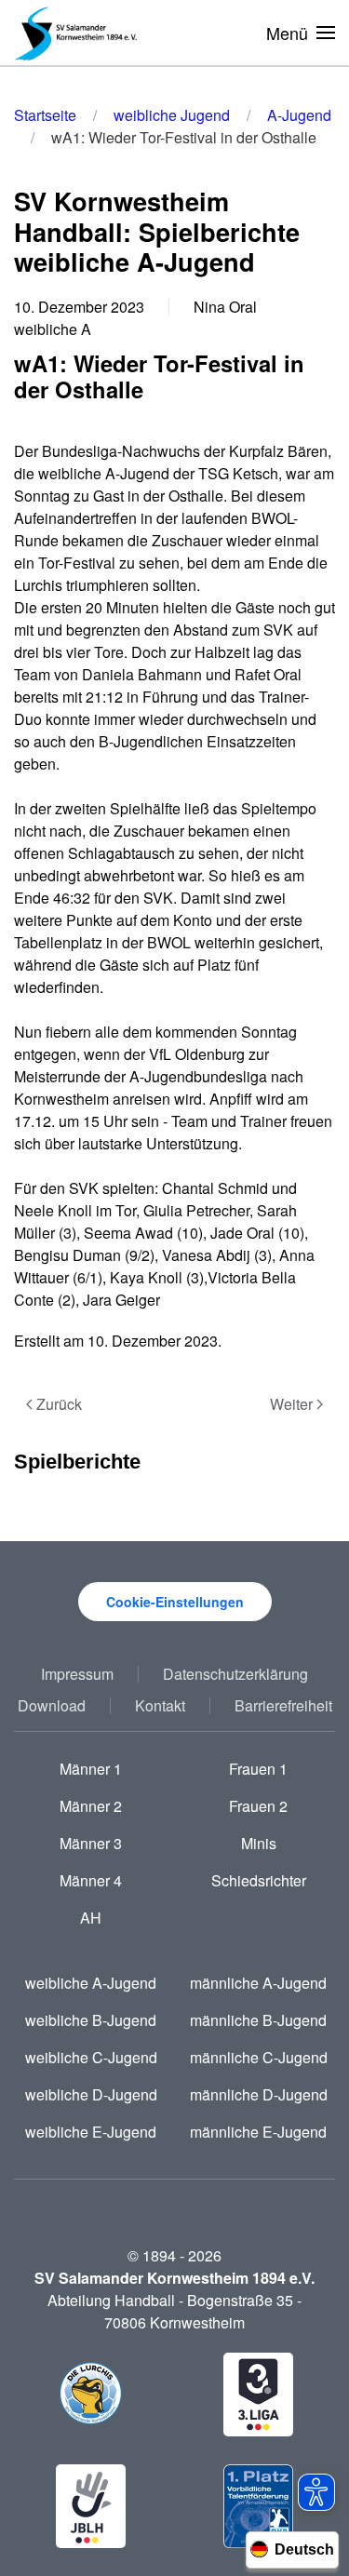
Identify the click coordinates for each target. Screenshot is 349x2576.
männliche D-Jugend (259, 2094)
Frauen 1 (258, 1769)
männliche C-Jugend (259, 2057)
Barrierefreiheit (283, 1705)
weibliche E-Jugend (91, 2132)
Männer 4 (91, 1880)
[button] (301, 33)
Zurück (59, 1404)
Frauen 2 (258, 1806)
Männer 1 (91, 1769)
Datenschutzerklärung (235, 1674)
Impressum (77, 1674)
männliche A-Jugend (258, 1983)
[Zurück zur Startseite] (79, 33)
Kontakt (160, 1705)
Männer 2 (91, 1806)
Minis (259, 1843)
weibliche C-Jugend (91, 2057)
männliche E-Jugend (258, 2132)
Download (52, 1705)
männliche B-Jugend (258, 2020)
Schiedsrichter (259, 1880)
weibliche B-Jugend (91, 2020)
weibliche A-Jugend (91, 1983)
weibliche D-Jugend (91, 2094)
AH (91, 1918)
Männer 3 (91, 1843)
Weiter (291, 1404)
